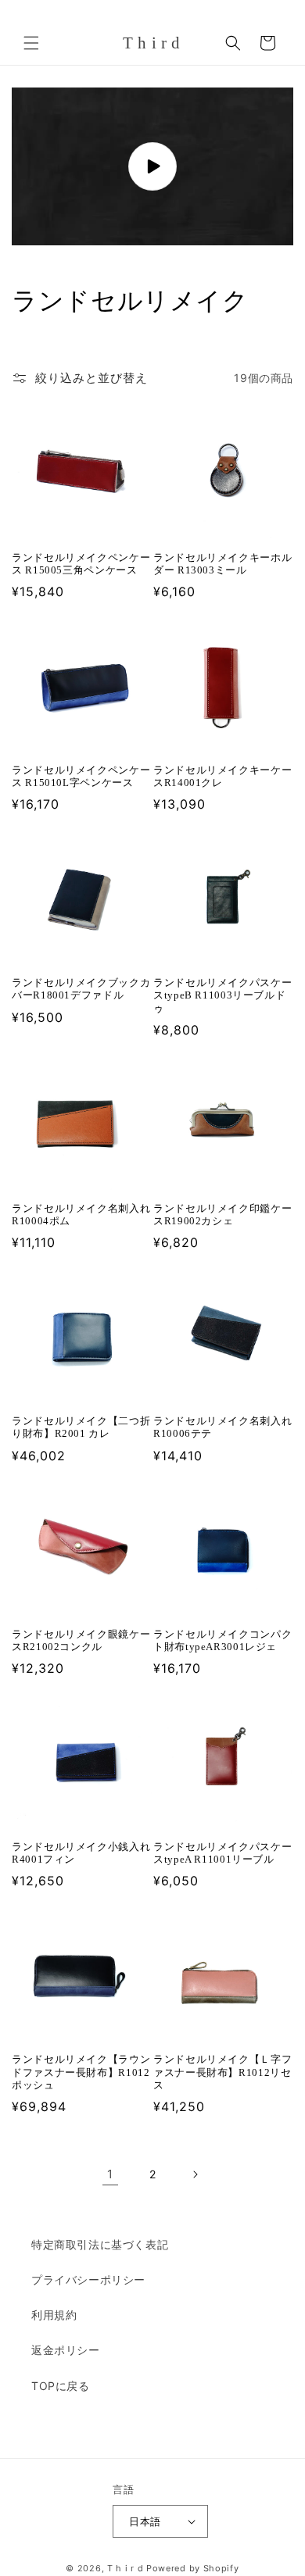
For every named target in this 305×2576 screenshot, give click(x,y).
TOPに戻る (61, 2386)
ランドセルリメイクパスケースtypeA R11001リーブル (222, 1853)
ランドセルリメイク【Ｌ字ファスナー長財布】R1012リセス (222, 2072)
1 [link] (110, 2174)
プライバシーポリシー (88, 2279)
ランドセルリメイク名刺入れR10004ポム (81, 1215)
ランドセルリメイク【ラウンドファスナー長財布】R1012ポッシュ (81, 2072)
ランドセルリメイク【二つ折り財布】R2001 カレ (81, 1427)
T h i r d (125, 2568)
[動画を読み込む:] (152, 167)
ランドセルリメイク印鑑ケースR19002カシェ (222, 1215)
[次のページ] (195, 2174)
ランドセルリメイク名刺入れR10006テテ (222, 1427)
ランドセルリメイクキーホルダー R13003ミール (222, 564)
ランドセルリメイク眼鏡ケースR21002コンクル (81, 1641)
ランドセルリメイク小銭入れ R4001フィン (81, 1853)
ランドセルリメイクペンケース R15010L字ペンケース (81, 777)
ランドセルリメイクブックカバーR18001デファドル (81, 989)
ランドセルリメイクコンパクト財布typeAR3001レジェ (222, 1641)
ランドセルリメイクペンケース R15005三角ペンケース (81, 564)
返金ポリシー (66, 2350)
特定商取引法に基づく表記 (100, 2244)
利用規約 (54, 2315)
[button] (31, 43)
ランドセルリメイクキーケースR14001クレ (222, 777)
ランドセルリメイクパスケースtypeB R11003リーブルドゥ (222, 995)
